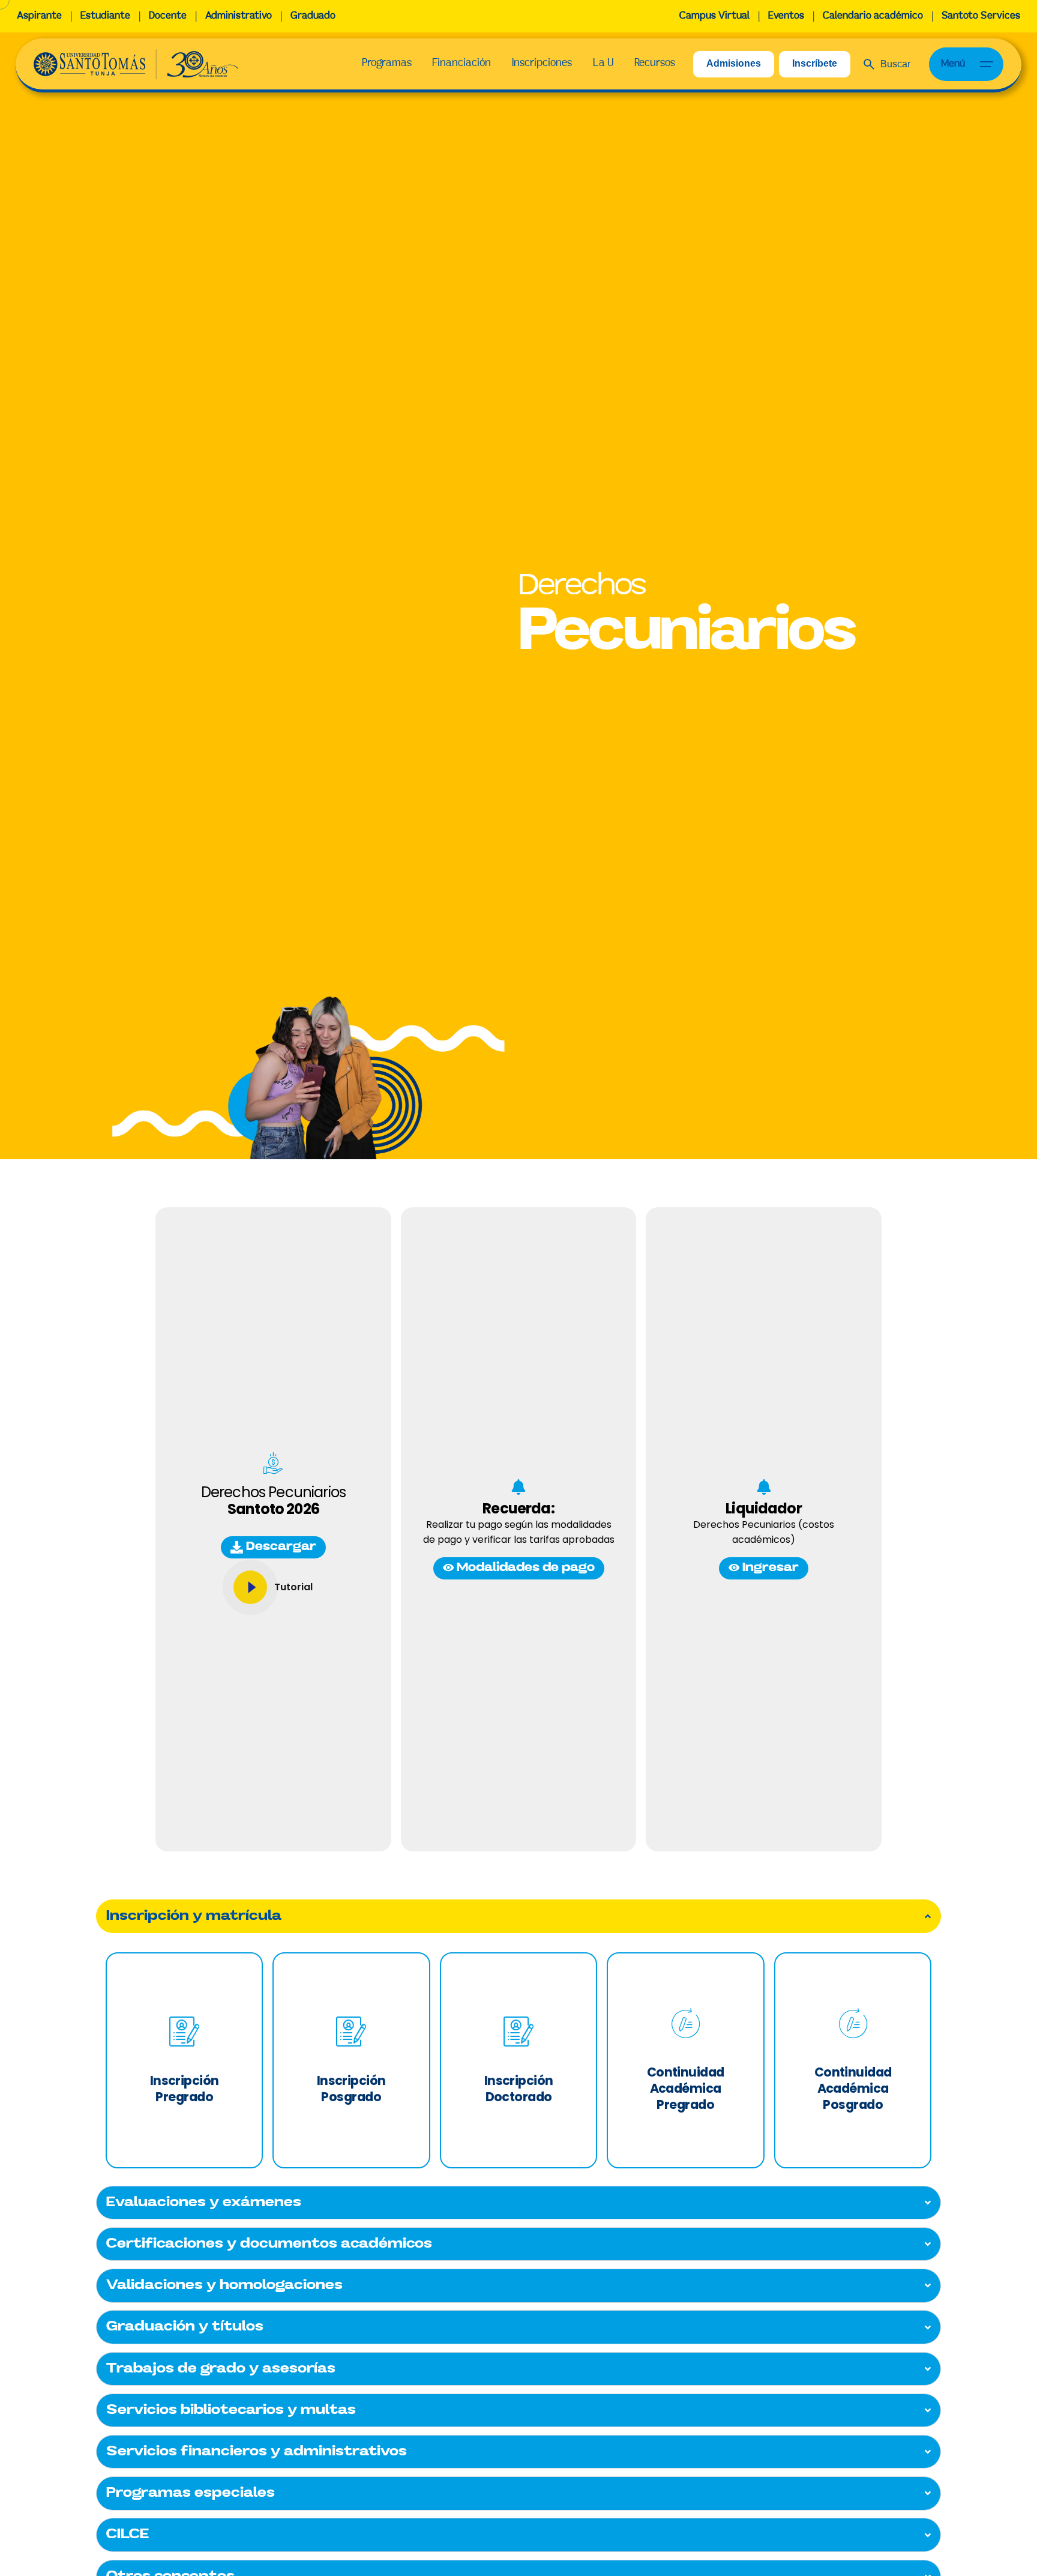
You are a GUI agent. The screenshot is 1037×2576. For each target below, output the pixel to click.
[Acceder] (250, 1587)
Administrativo (239, 16)
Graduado (313, 16)
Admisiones (734, 63)
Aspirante (39, 16)
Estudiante (105, 16)
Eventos (786, 16)
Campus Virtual (714, 16)
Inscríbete (815, 63)
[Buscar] (887, 64)
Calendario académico (873, 16)
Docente (168, 16)
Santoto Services (981, 16)
